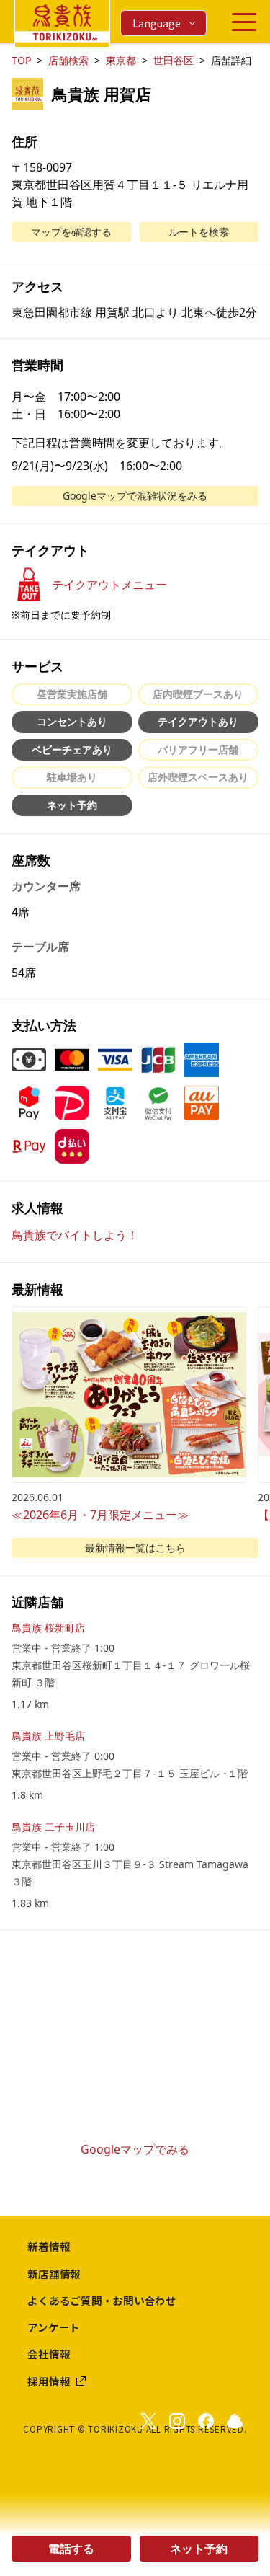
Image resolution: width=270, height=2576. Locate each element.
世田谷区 (174, 60)
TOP (21, 60)
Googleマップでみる (135, 2149)
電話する (71, 2549)
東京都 (121, 60)
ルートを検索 (199, 232)
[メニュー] (244, 22)
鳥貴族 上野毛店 (48, 1736)
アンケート (54, 2327)
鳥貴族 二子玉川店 (53, 1827)
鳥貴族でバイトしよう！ (75, 1235)
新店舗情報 (54, 2274)
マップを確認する (71, 232)
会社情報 (49, 2354)
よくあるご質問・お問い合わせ (102, 2300)
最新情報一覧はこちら (135, 1548)
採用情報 (49, 2381)
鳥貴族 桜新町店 (48, 1628)
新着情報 (49, 2246)
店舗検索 (68, 60)
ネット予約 (199, 2549)
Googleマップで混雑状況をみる (135, 496)
